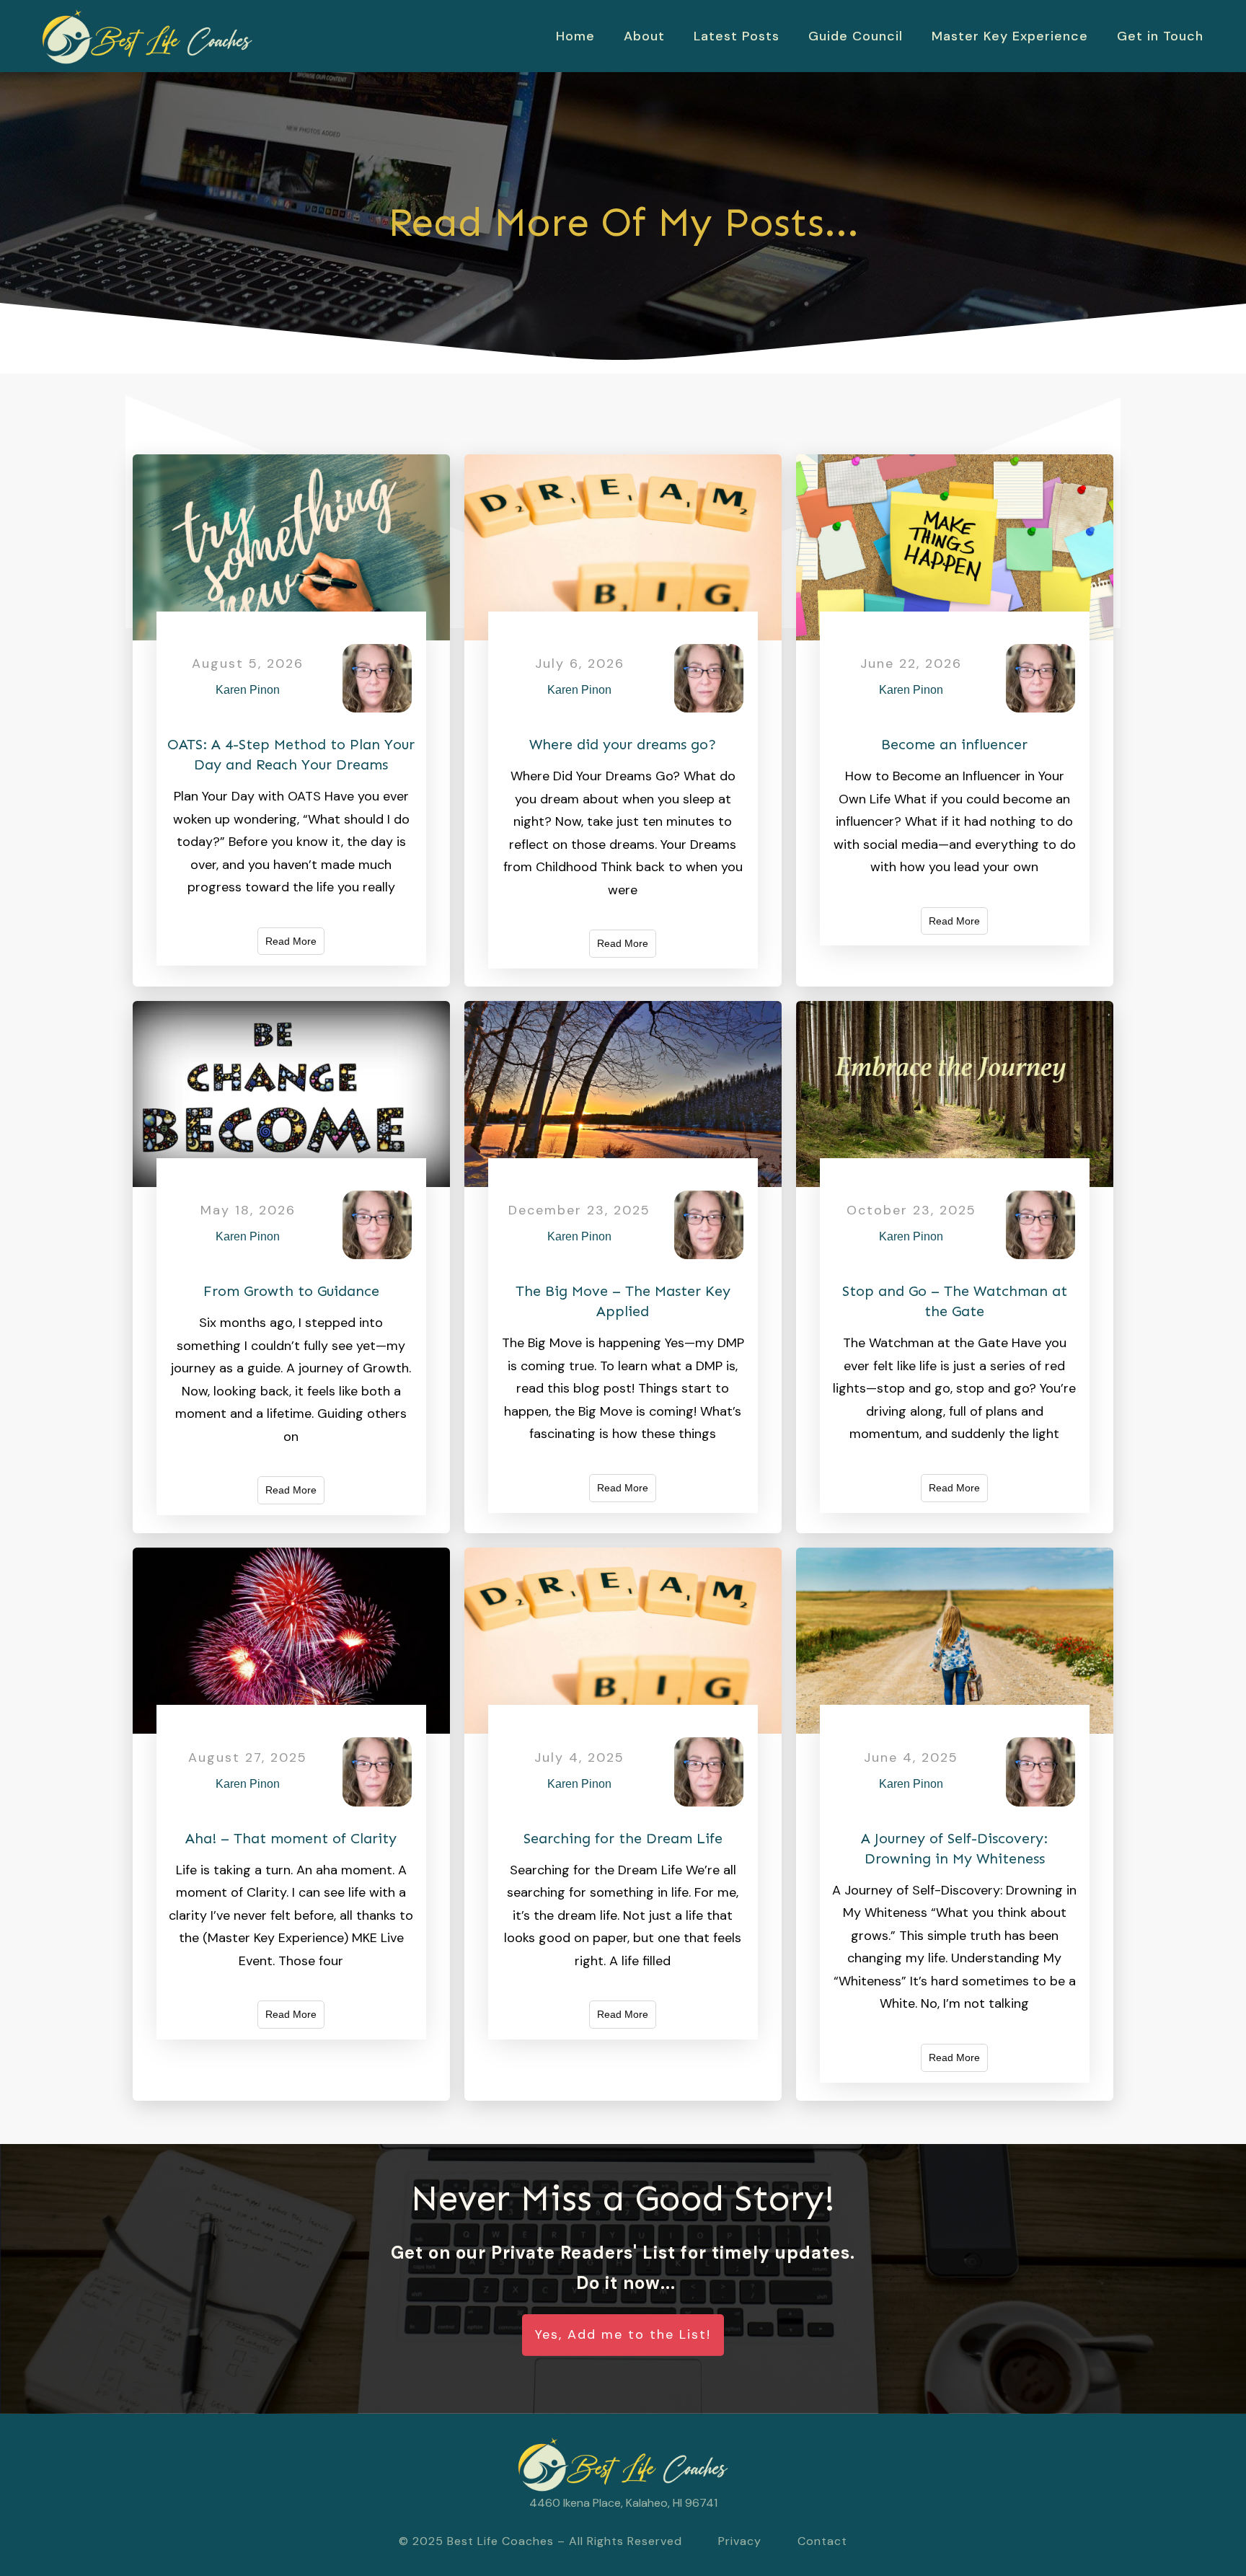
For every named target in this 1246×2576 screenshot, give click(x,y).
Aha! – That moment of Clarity (291, 1838)
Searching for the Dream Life (623, 1838)
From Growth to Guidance (291, 1291)
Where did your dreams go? (623, 744)
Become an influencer (954, 744)
